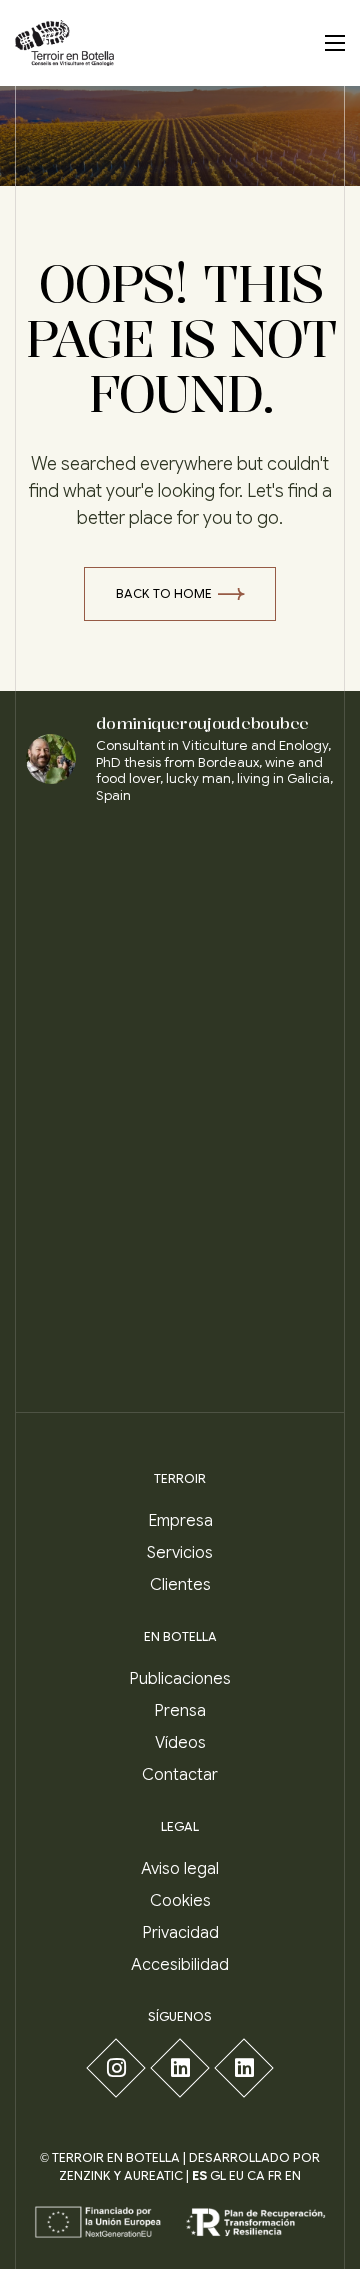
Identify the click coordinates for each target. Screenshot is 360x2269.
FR (275, 2175)
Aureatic (153, 2175)
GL (218, 2175)
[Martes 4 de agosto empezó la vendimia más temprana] (259, 964)
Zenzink (85, 2175)
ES (199, 2175)
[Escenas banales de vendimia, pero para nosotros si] (100, 870)
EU (236, 2175)
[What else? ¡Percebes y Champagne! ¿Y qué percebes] (259, 1337)
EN (293, 2175)
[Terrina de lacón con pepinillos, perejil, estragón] (100, 1057)
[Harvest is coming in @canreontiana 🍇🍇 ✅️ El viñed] (259, 870)
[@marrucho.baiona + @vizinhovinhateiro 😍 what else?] (100, 1244)
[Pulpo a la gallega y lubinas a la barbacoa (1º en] (100, 1151)
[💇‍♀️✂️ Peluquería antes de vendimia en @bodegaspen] (259, 1057)
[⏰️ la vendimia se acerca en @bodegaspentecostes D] (100, 964)
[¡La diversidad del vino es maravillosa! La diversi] (259, 1151)
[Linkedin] (179, 2067)
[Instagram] (115, 2067)
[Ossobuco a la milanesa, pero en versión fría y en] (100, 1337)
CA (256, 2175)
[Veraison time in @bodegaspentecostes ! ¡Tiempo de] (259, 1244)
